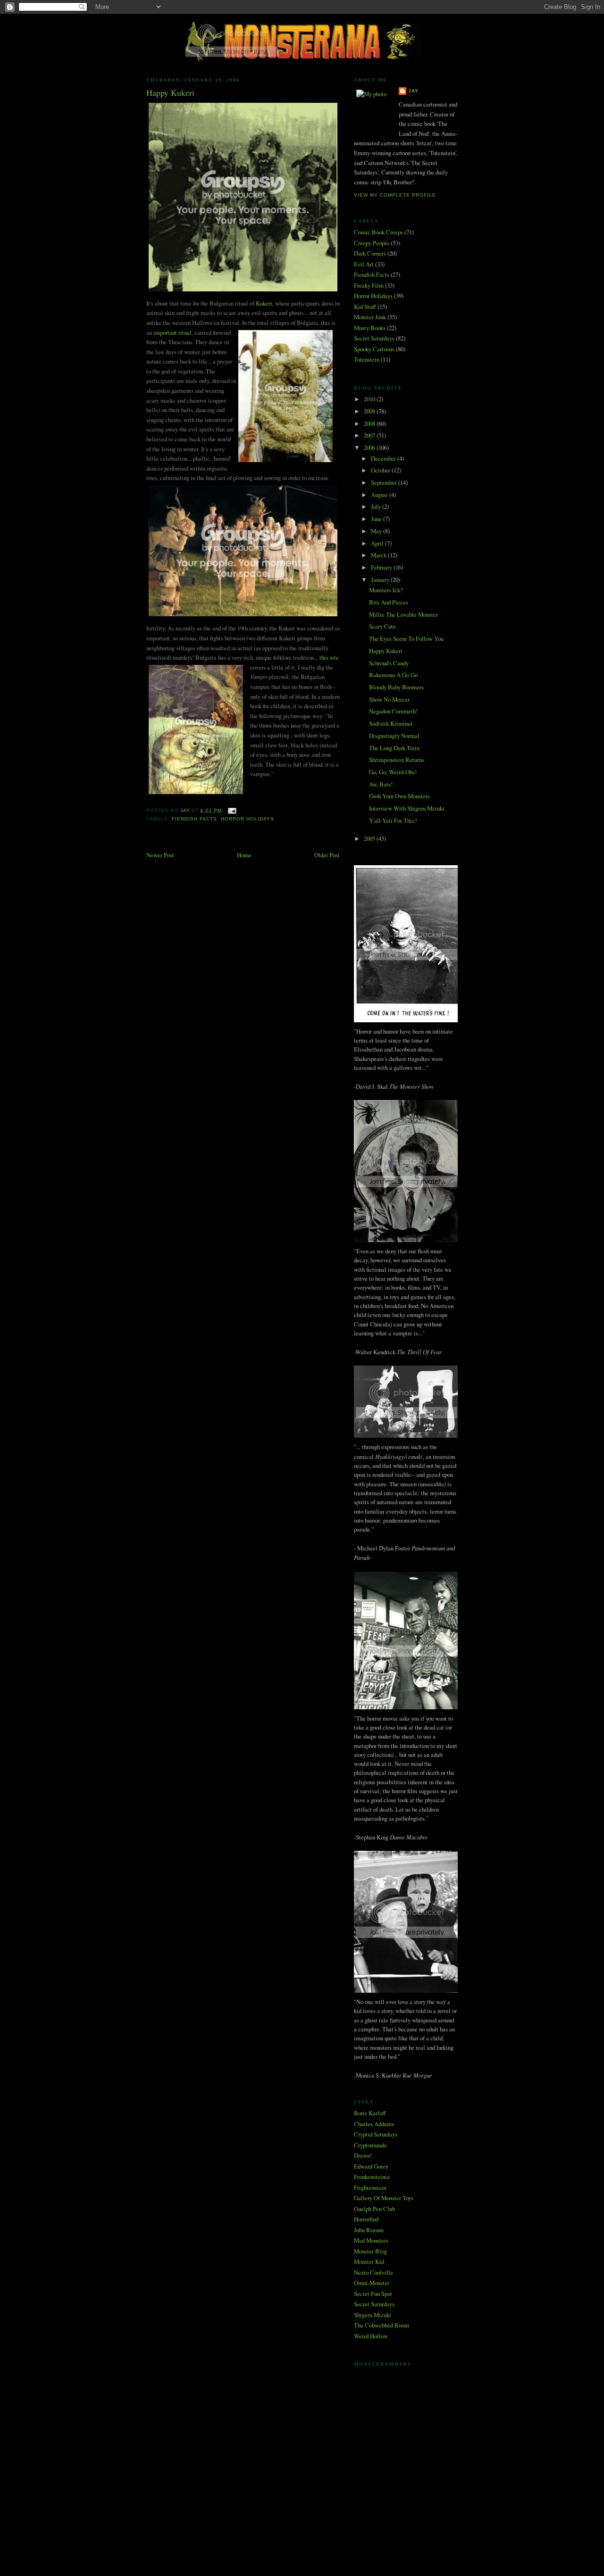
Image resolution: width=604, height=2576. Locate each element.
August (380, 495)
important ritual (172, 332)
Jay (413, 91)
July (377, 506)
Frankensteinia (372, 2177)
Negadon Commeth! (393, 711)
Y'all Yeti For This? (393, 820)
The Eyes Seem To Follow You (406, 638)
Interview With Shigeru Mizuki (407, 808)
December (384, 458)
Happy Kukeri (386, 651)
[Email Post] (232, 810)
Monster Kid (369, 2261)
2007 (370, 435)
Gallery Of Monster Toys (384, 2198)
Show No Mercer (389, 699)
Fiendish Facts (194, 819)
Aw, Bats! (381, 784)
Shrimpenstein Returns (397, 760)
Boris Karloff (370, 2113)
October (381, 470)
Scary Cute (382, 626)
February (382, 567)
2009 (370, 411)
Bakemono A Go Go (393, 675)
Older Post (327, 855)
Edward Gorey (371, 2166)
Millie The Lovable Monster (403, 614)
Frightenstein (370, 2187)
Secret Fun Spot (373, 2294)
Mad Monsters (371, 2240)
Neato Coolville (373, 2272)
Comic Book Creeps (378, 232)
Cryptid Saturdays (376, 2134)
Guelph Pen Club (374, 2209)
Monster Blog (370, 2251)
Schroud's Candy (389, 663)
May (377, 531)
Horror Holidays (247, 819)
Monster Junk (370, 317)
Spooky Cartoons (374, 349)
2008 (370, 423)
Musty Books (370, 328)
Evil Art (364, 264)
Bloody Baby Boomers (396, 687)
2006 (370, 447)
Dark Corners (370, 253)
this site (329, 657)
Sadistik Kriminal (391, 723)
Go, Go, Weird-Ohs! (393, 772)
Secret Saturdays (374, 338)
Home (244, 855)
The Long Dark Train (394, 748)
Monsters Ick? (386, 590)
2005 (370, 838)
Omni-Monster (372, 2283)
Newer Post (160, 855)
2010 (370, 399)
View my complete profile (395, 195)
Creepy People (372, 243)
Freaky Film (369, 285)
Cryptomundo (370, 2145)
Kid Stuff (365, 306)
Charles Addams (374, 2124)
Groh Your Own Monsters (399, 796)
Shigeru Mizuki (373, 2315)
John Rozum (369, 2230)
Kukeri (264, 303)
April (378, 543)
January (381, 580)
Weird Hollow (371, 2336)
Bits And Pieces (389, 602)
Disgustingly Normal (394, 736)
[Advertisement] (302, 2493)
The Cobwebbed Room (382, 2325)
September (385, 482)
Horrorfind (366, 2219)
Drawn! (363, 2155)
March (379, 555)
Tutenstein (367, 359)
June (377, 519)
